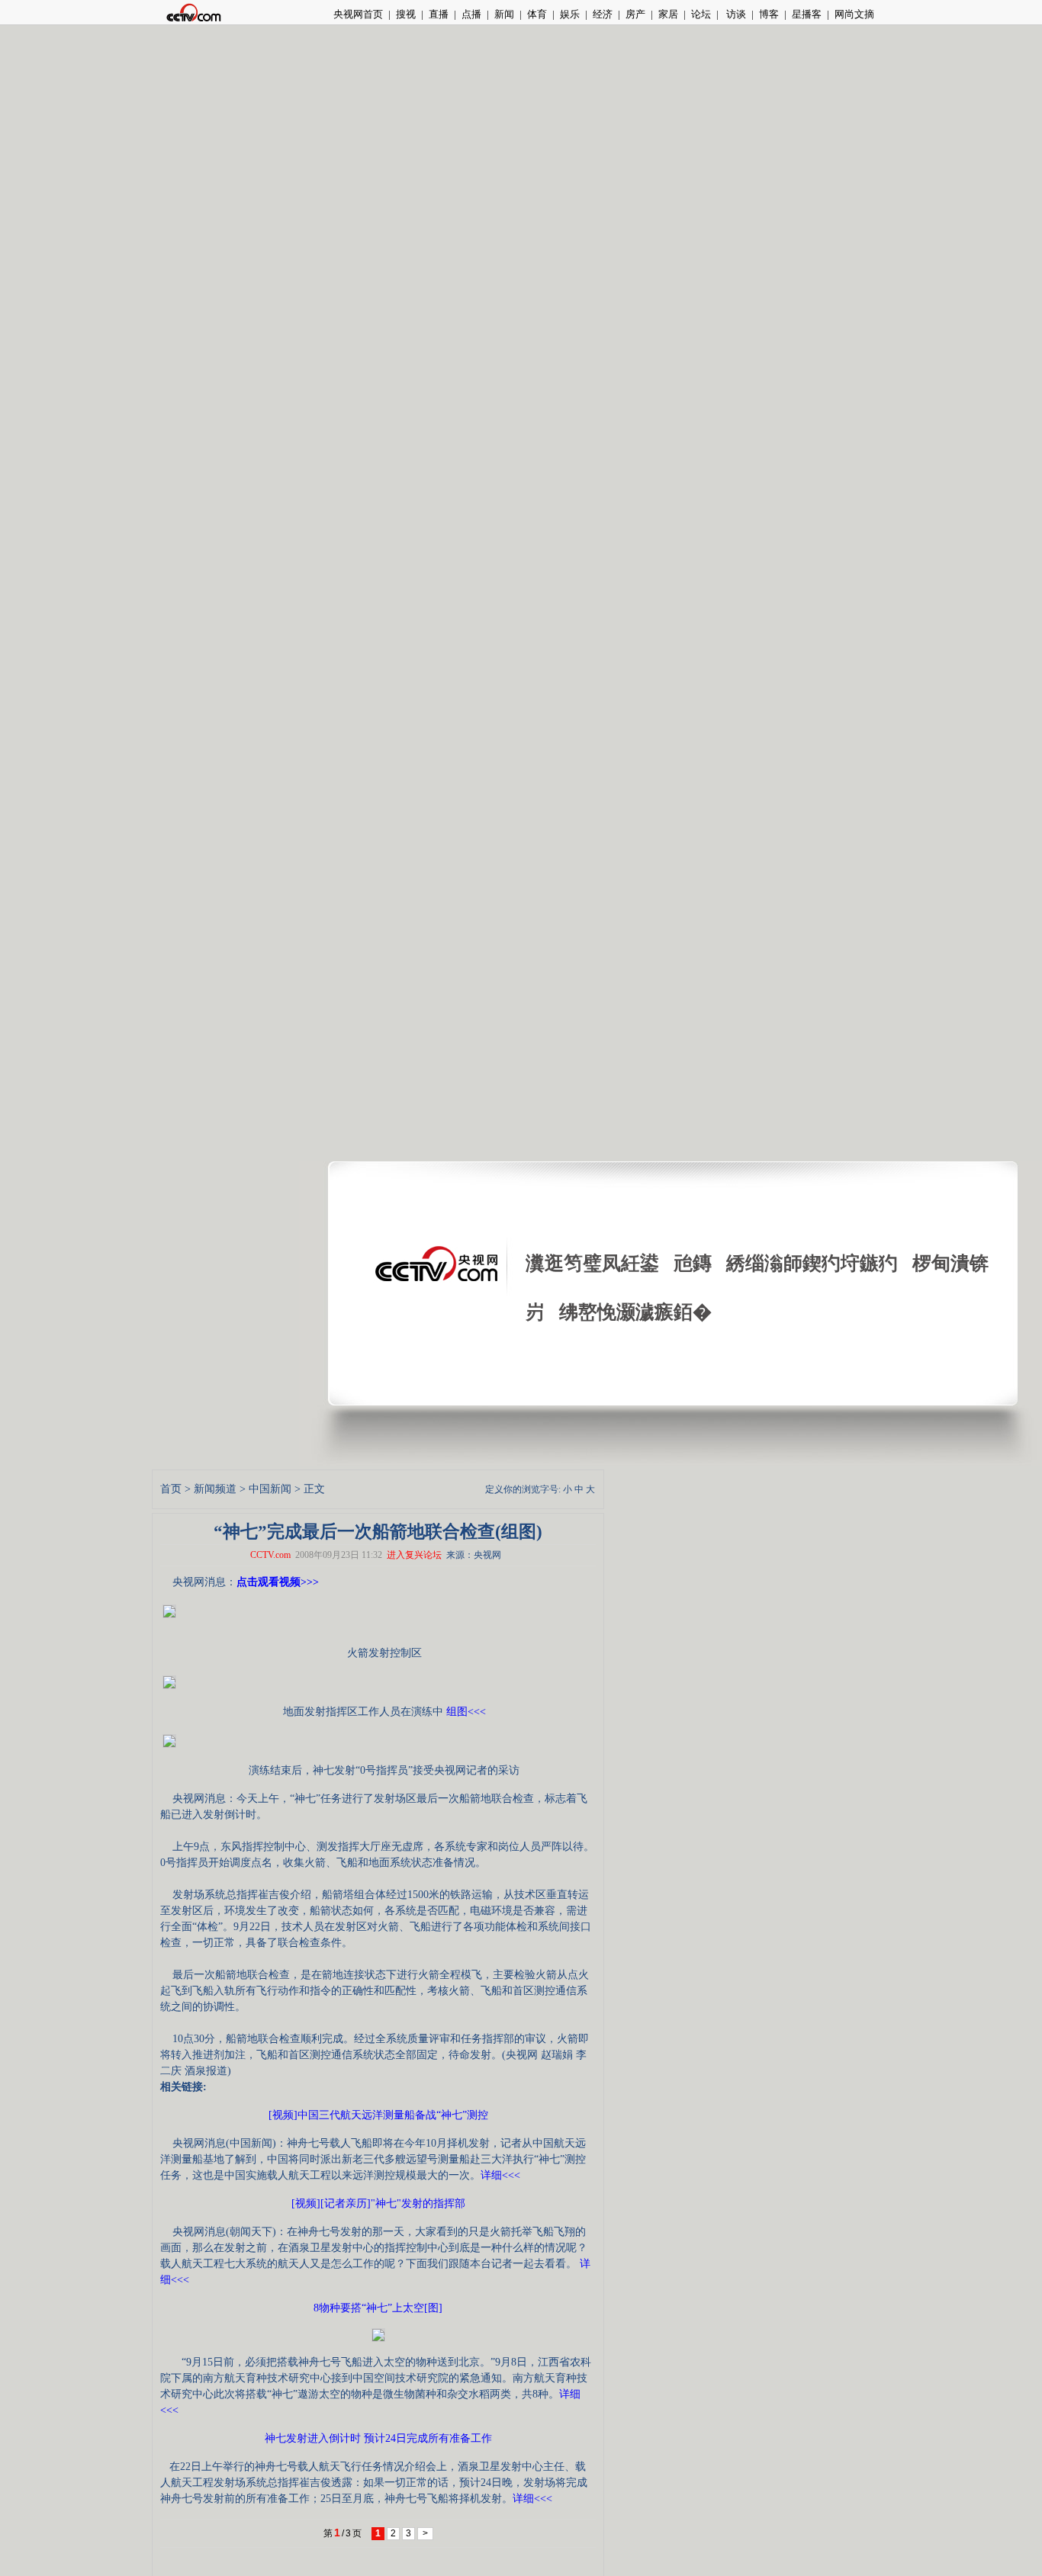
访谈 (735, 14)
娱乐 (570, 14)
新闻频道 (215, 1489)
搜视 (406, 14)
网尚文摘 (854, 14)
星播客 (807, 14)
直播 (439, 14)
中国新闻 (270, 1489)
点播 (471, 14)
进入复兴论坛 (414, 1555)
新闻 (504, 14)
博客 (769, 14)
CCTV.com (270, 1555)
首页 (171, 1489)
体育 (537, 14)
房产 (635, 14)
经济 (603, 14)
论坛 (701, 14)
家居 (668, 14)
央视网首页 (358, 14)
